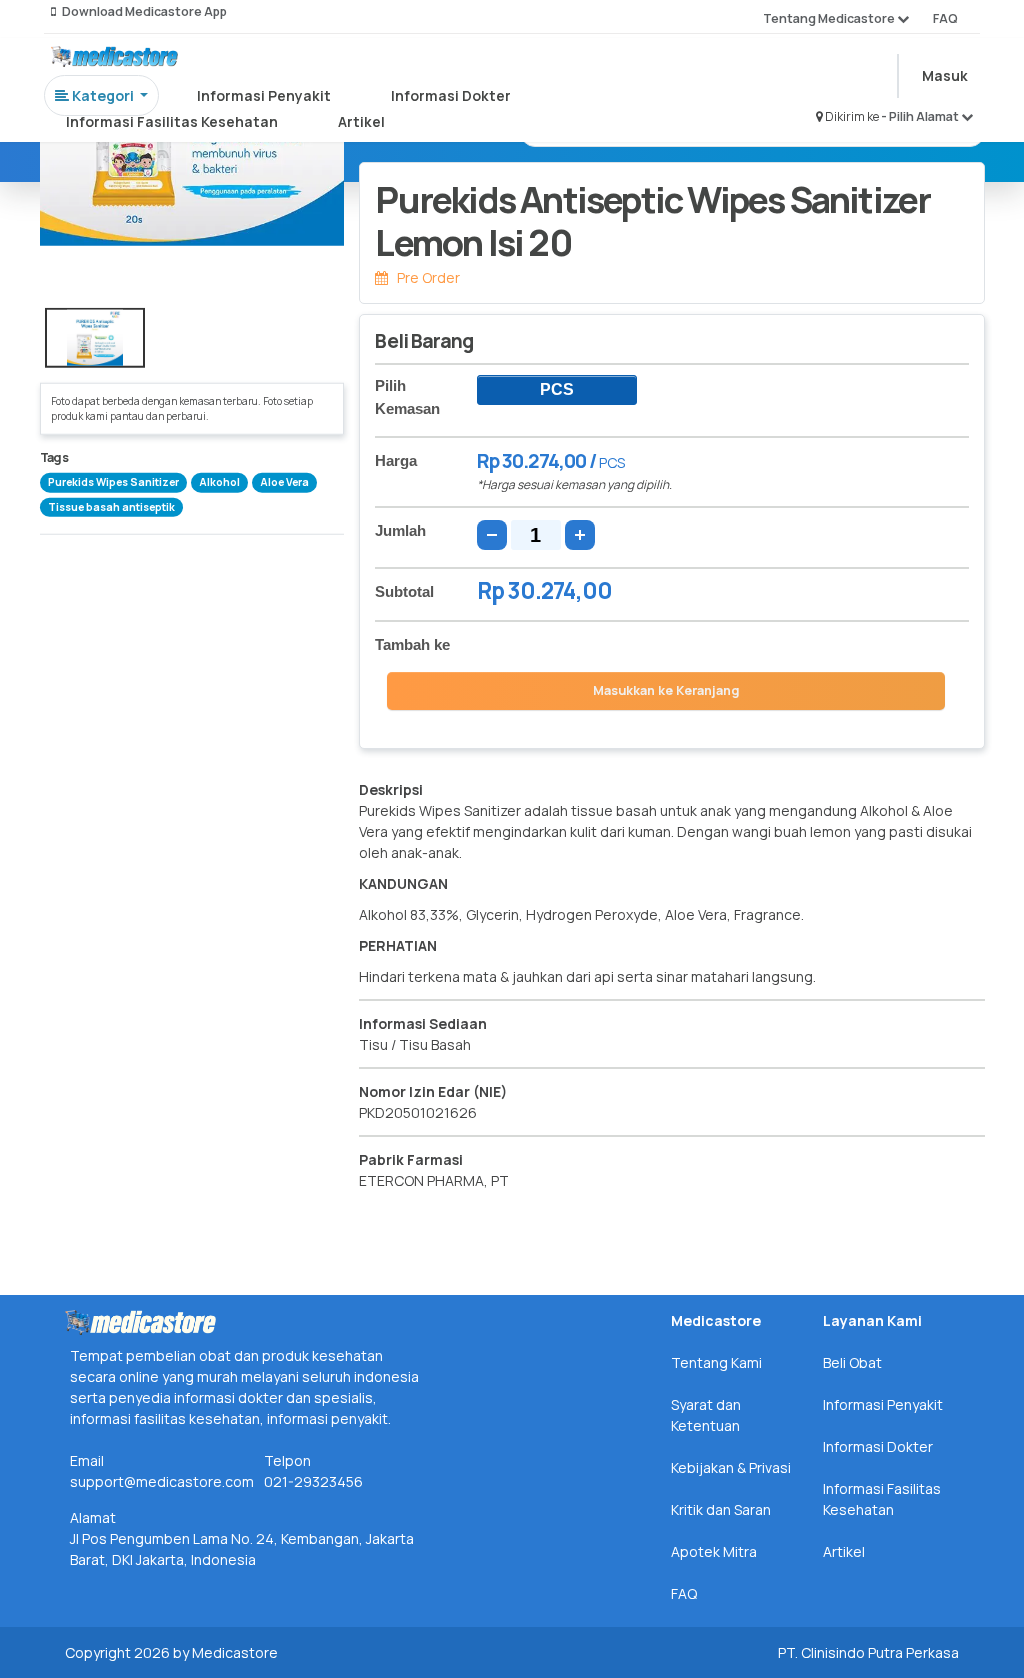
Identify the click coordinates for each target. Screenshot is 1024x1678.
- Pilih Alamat (921, 116)
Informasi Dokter (451, 95)
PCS (557, 389)
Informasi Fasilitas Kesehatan (172, 121)
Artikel (361, 121)
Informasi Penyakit (264, 95)
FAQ (945, 18)
